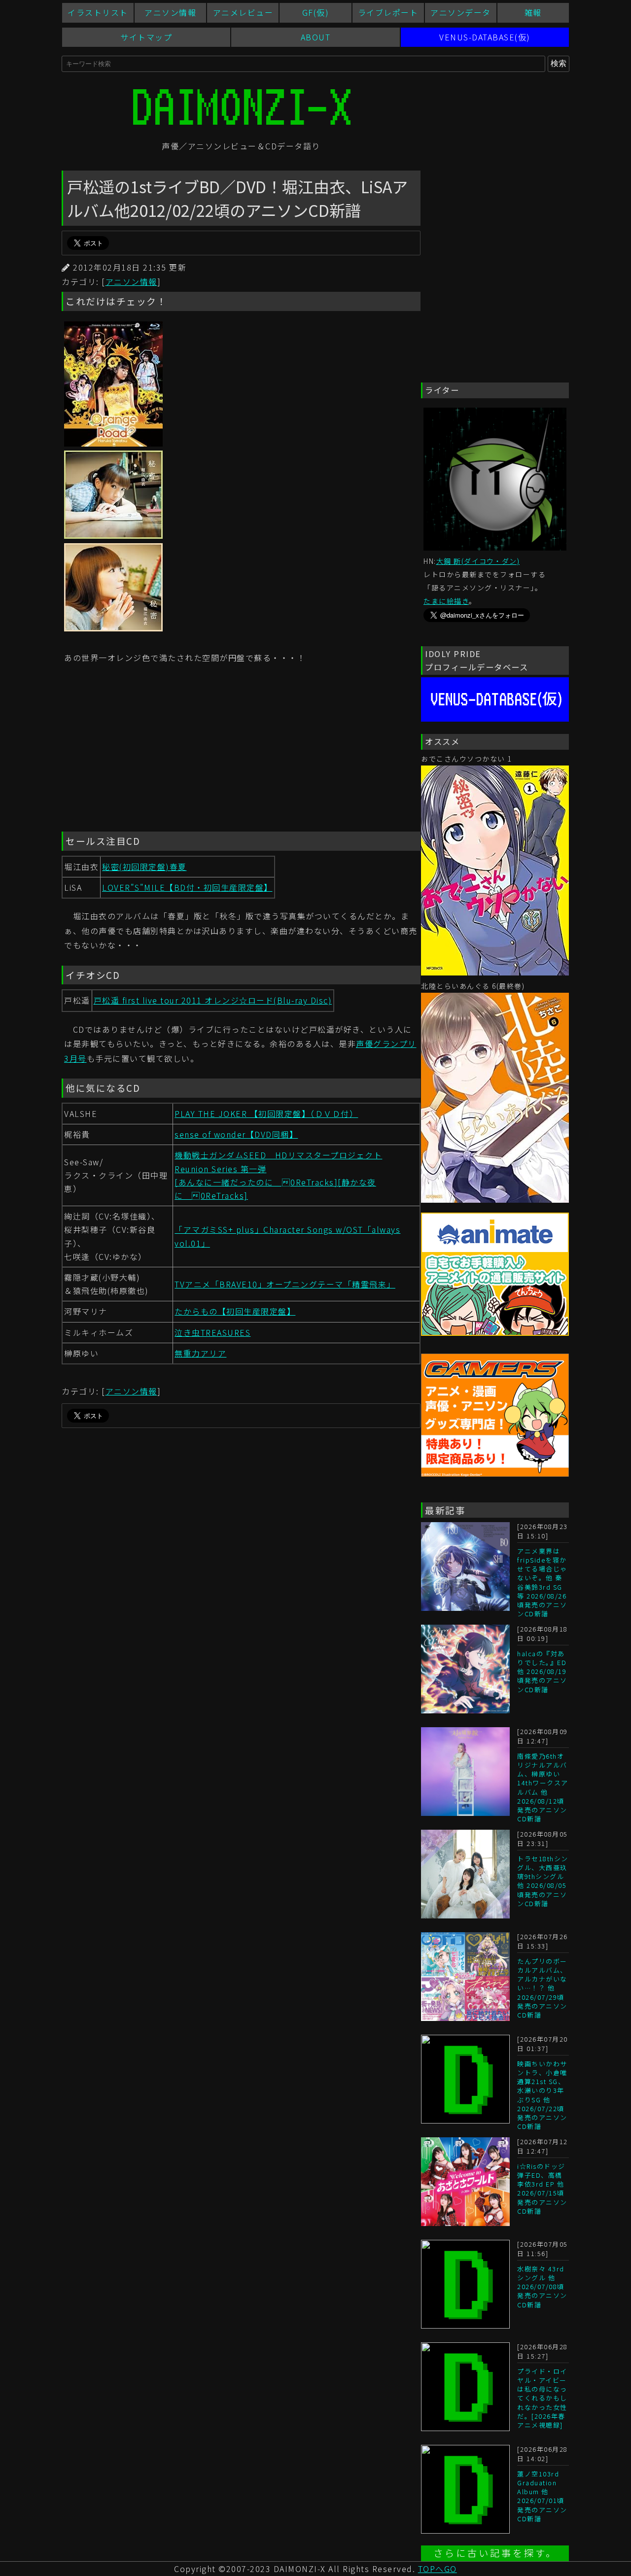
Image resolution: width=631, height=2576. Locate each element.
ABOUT (316, 37)
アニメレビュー (243, 12)
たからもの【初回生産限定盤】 (235, 1311)
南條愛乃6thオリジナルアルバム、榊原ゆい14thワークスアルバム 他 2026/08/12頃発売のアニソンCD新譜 (543, 1787)
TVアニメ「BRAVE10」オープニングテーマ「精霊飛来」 (285, 1284)
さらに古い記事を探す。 (495, 2553)
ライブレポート (388, 12)
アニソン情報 (170, 12)
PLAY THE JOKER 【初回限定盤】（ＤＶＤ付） (266, 1114)
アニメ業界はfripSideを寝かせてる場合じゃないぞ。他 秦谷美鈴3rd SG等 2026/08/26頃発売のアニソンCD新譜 (542, 1582)
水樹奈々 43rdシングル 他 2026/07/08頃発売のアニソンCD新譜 (542, 2287)
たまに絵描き (446, 601)
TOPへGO (438, 2569)
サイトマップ (146, 37)
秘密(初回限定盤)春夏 (144, 867)
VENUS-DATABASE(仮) (485, 37)
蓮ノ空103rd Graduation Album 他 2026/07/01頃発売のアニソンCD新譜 (542, 2496)
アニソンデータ (461, 12)
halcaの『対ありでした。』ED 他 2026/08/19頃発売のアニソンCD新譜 (542, 1671)
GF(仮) (316, 12)
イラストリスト (98, 12)
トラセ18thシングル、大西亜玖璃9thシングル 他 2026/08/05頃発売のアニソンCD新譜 (543, 1881)
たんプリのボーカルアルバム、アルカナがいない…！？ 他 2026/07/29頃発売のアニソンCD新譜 (542, 1988)
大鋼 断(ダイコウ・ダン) (478, 561)
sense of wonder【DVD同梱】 (236, 1134)
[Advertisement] (241, 750)
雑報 (533, 12)
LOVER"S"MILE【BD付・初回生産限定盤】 (187, 887)
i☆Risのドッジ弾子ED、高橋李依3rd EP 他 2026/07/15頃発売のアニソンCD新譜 (542, 2189)
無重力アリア (200, 1353)
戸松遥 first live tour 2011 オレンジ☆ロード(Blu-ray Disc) (213, 1000)
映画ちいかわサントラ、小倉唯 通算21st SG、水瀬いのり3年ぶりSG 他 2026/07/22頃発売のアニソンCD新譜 (542, 2095)
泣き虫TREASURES (212, 1332)
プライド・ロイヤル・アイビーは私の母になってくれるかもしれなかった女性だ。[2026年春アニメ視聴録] (542, 2398)
